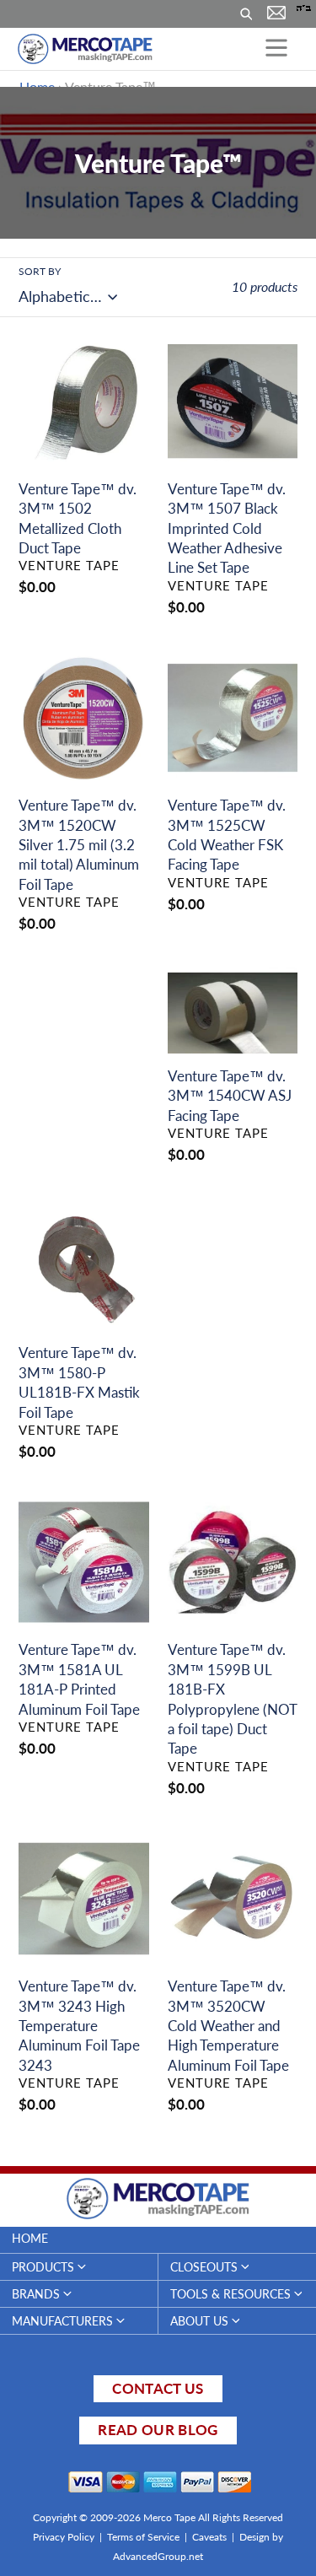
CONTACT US (158, 2388)
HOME (30, 2238)
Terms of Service (143, 2537)
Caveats (209, 2537)
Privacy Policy (64, 2537)
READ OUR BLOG (158, 2430)
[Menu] (276, 49)
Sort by (40, 271)
